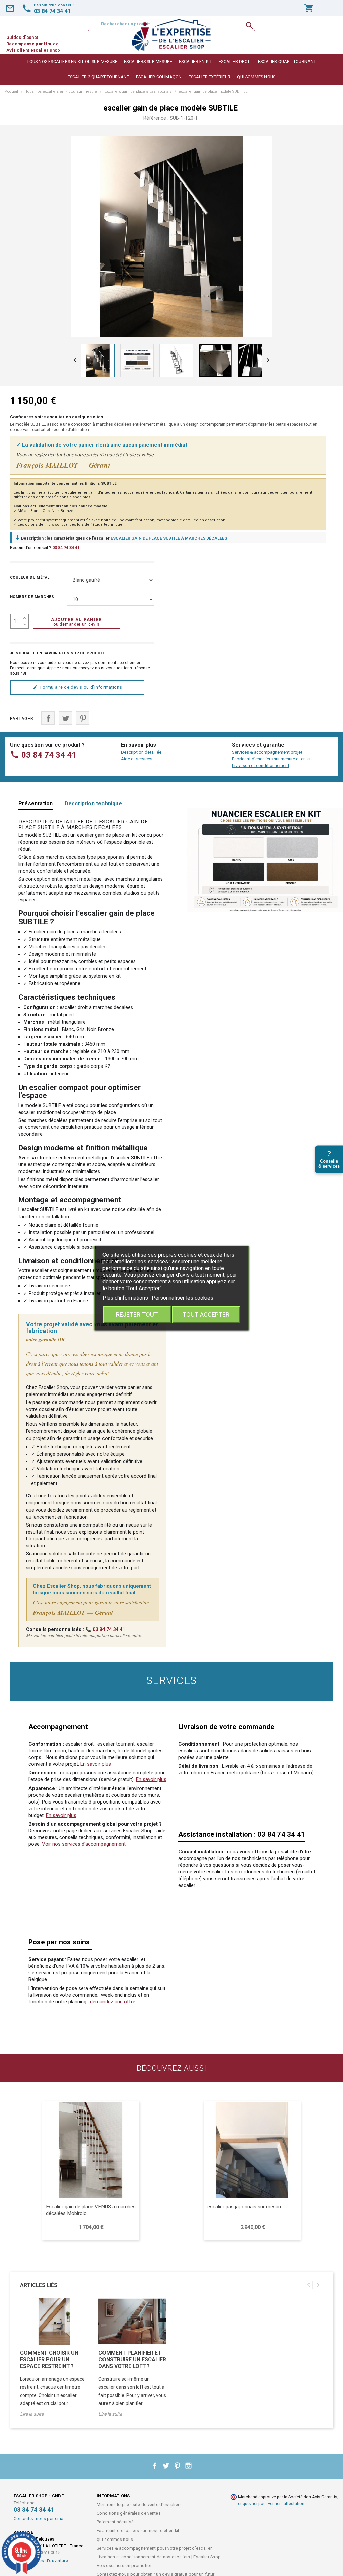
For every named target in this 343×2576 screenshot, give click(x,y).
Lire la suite (32, 2414)
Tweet (65, 718)
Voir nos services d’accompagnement (84, 1844)
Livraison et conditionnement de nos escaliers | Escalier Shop (159, 2557)
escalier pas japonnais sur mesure (245, 2207)
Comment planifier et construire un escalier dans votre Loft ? (132, 2360)
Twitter (166, 2466)
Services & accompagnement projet (267, 752)
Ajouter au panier (77, 622)
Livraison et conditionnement (261, 766)
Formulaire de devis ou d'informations (81, 687)
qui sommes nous (256, 77)
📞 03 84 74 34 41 (105, 1630)
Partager (48, 718)
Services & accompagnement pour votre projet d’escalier (154, 2548)
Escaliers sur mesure (148, 61)
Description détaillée (141, 752)
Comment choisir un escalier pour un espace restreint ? (49, 2360)
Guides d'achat (22, 37)
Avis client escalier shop (33, 50)
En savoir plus (96, 1764)
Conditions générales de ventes (129, 2513)
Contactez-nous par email (40, 2519)
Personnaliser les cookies (183, 1298)
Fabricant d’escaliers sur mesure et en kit (272, 759)
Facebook (155, 2466)
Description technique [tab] (93, 803)
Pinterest (83, 718)
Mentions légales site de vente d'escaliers (139, 2505)
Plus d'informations (126, 1298)
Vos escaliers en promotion (125, 2565)
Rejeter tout (137, 1314)
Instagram (189, 2466)
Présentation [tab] (36, 803)
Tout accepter (206, 1314)
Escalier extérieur (210, 77)
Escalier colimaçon (159, 77)
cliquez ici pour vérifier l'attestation (271, 2504)
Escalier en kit (195, 61)
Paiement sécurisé (115, 2522)
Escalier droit (235, 61)
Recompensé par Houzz (32, 44)
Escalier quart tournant (287, 61)
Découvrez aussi (171, 2068)
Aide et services (137, 759)
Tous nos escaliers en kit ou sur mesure (72, 61)
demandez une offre (113, 2002)
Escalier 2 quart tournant (98, 77)
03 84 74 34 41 (66, 548)
